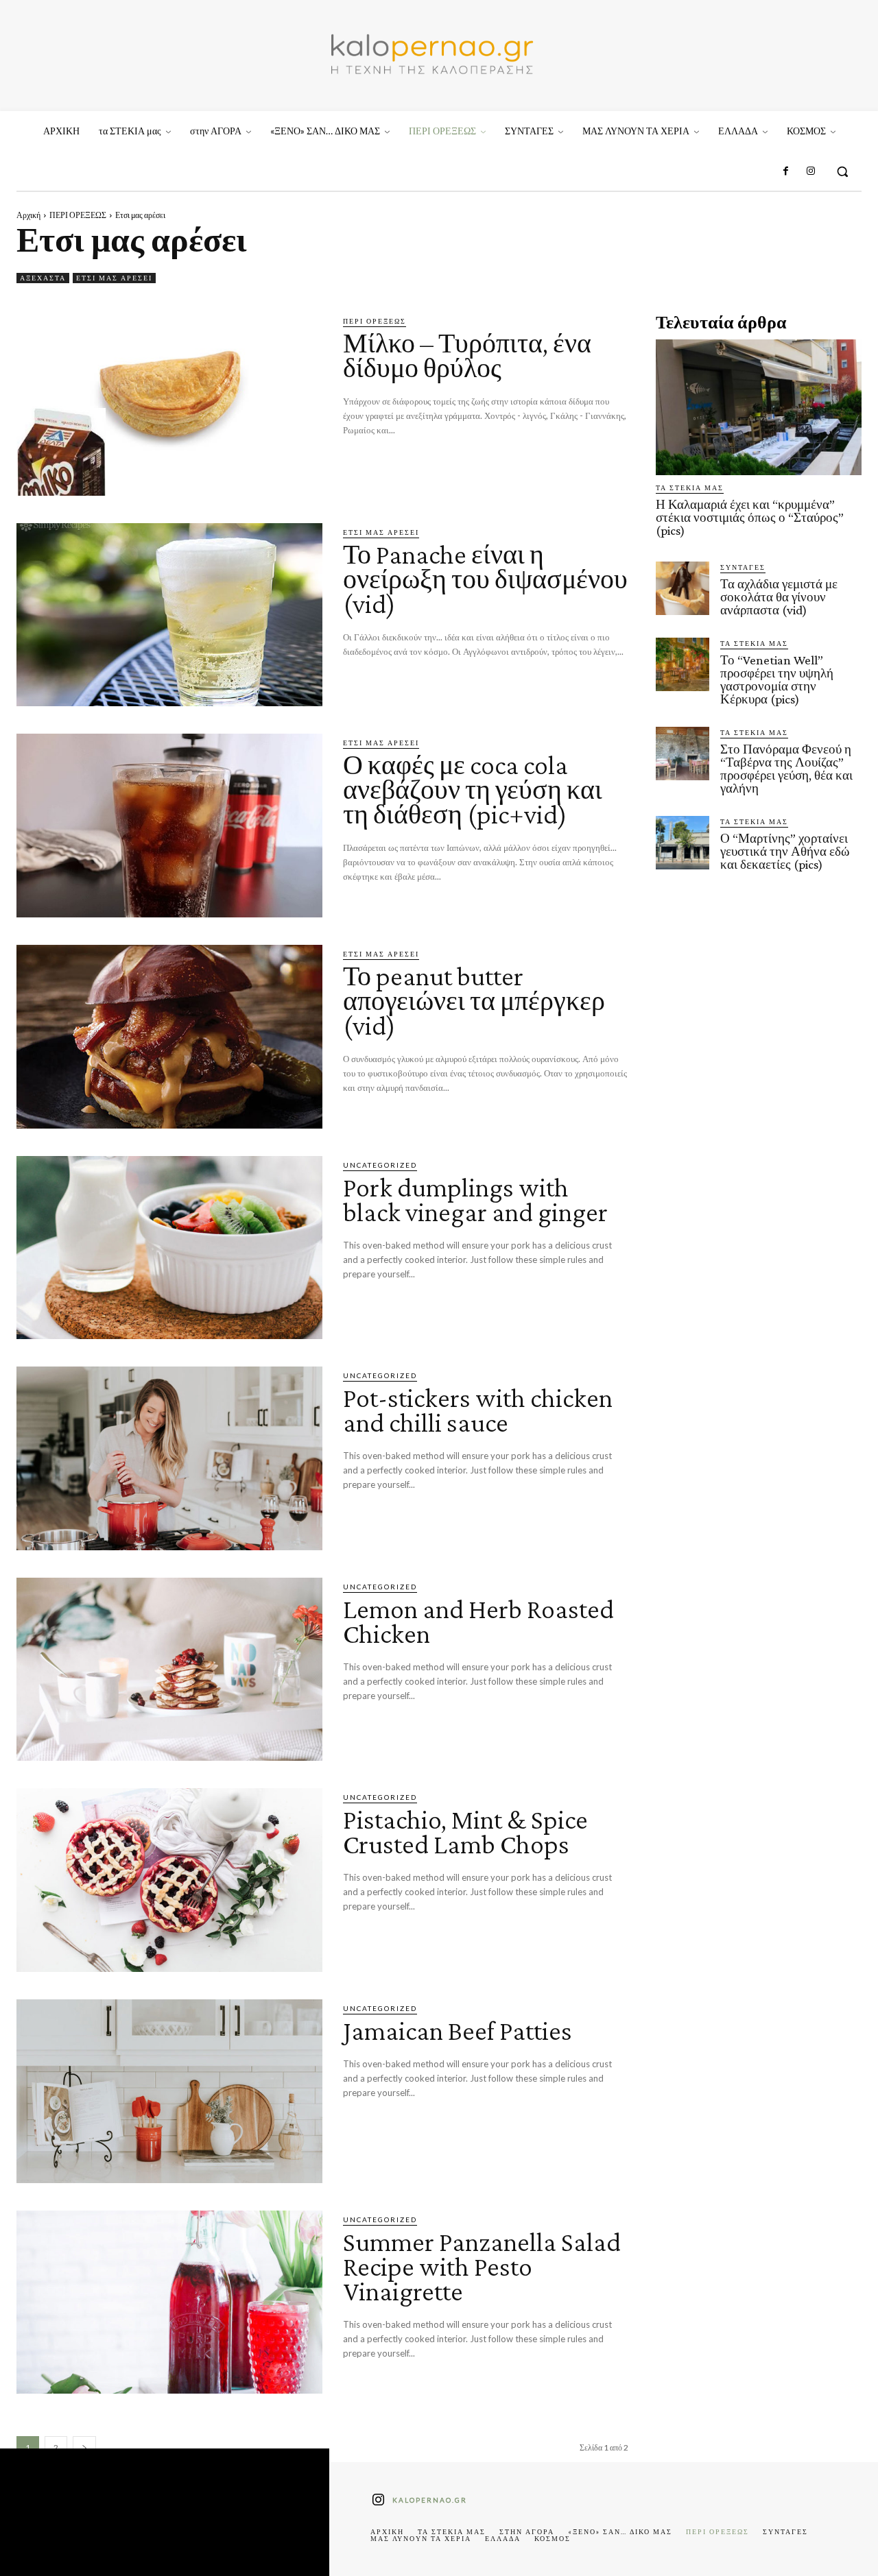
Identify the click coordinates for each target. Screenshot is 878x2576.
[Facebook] (785, 171)
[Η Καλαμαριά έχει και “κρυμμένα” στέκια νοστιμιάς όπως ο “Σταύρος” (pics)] (759, 407)
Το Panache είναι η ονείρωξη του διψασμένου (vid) (485, 579)
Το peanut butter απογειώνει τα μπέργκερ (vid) (474, 1001)
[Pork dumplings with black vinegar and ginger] (169, 1248)
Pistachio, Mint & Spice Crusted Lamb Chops (465, 1832)
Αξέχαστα (43, 278)
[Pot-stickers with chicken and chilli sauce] (169, 1458)
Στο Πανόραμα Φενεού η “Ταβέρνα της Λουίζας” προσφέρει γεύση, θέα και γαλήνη (786, 769)
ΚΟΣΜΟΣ (553, 2538)
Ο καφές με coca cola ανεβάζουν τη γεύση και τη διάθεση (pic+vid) (473, 790)
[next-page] (84, 2447)
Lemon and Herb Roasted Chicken (478, 1621)
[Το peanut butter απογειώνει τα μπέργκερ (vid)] (169, 1037)
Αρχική (28, 215)
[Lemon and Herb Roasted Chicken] (169, 1670)
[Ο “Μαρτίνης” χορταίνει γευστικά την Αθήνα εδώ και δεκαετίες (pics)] (683, 843)
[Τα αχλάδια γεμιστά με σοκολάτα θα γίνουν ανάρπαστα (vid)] (683, 588)
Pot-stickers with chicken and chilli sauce (478, 1410)
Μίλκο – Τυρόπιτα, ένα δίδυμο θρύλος (467, 356)
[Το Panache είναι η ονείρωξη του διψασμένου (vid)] (169, 615)
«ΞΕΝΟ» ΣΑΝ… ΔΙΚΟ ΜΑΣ (620, 2531)
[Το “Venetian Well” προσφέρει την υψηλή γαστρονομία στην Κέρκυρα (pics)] (683, 664)
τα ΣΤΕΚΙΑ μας (690, 487)
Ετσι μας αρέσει (114, 278)
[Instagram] (811, 171)
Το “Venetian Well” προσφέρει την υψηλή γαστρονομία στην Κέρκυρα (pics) (777, 679)
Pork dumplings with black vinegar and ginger (475, 1200)
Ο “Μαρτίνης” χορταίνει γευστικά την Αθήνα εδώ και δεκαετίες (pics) (785, 851)
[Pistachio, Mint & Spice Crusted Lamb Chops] (169, 1880)
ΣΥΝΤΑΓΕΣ (743, 567)
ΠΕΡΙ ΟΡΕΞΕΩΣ (78, 215)
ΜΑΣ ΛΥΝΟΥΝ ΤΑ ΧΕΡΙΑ (421, 2538)
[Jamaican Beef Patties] (169, 2091)
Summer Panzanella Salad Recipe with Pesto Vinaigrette (482, 2266)
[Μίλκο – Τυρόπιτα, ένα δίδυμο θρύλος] (169, 404)
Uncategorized (380, 1165)
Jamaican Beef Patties (458, 2031)
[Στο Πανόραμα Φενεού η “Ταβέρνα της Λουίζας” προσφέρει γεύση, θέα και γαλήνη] (683, 754)
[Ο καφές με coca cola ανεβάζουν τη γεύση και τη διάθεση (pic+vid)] (169, 826)
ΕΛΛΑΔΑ (503, 2538)
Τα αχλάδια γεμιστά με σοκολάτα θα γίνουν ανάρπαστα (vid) (779, 597)
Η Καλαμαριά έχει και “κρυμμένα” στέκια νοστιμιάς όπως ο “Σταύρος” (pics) (750, 517)
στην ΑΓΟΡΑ (527, 2531)
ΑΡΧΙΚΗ (387, 2531)
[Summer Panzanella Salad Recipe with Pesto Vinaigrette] (169, 2302)
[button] (842, 171)
